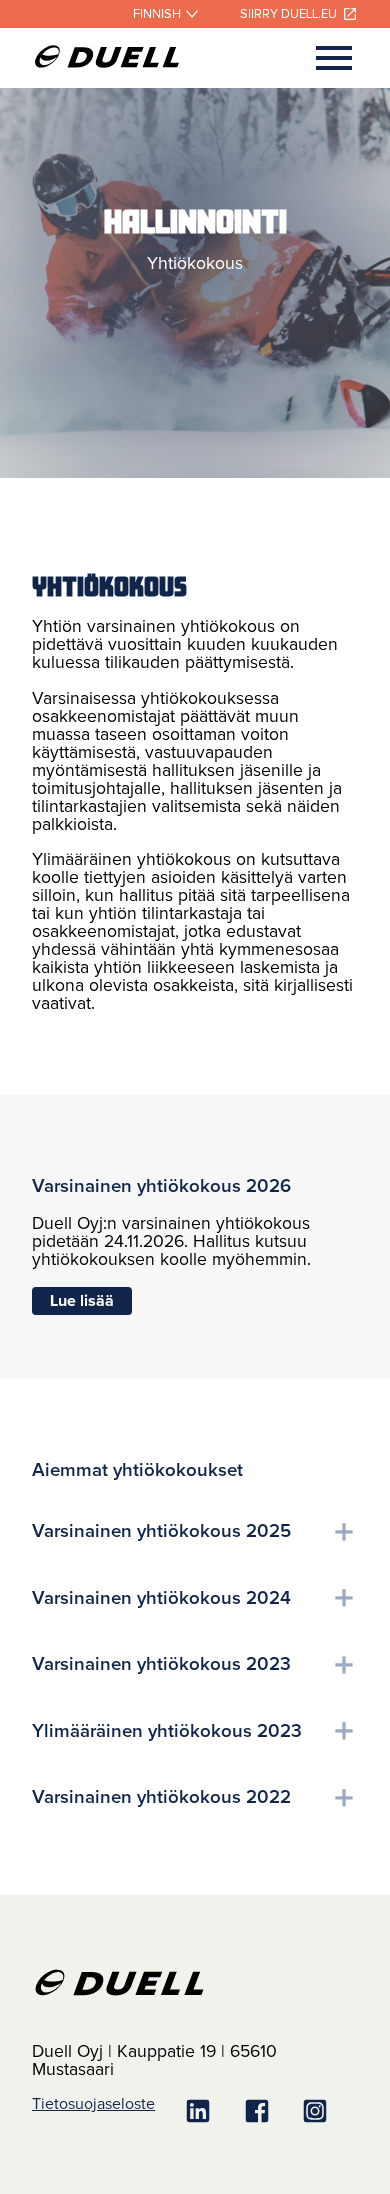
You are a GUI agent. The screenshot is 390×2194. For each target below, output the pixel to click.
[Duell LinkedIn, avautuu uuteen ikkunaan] (212, 2112)
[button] (195, 1532)
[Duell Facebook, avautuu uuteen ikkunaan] (271, 2112)
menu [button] (334, 58)
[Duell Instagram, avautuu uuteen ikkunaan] (329, 2112)
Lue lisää (82, 1301)
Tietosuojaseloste (93, 2104)
